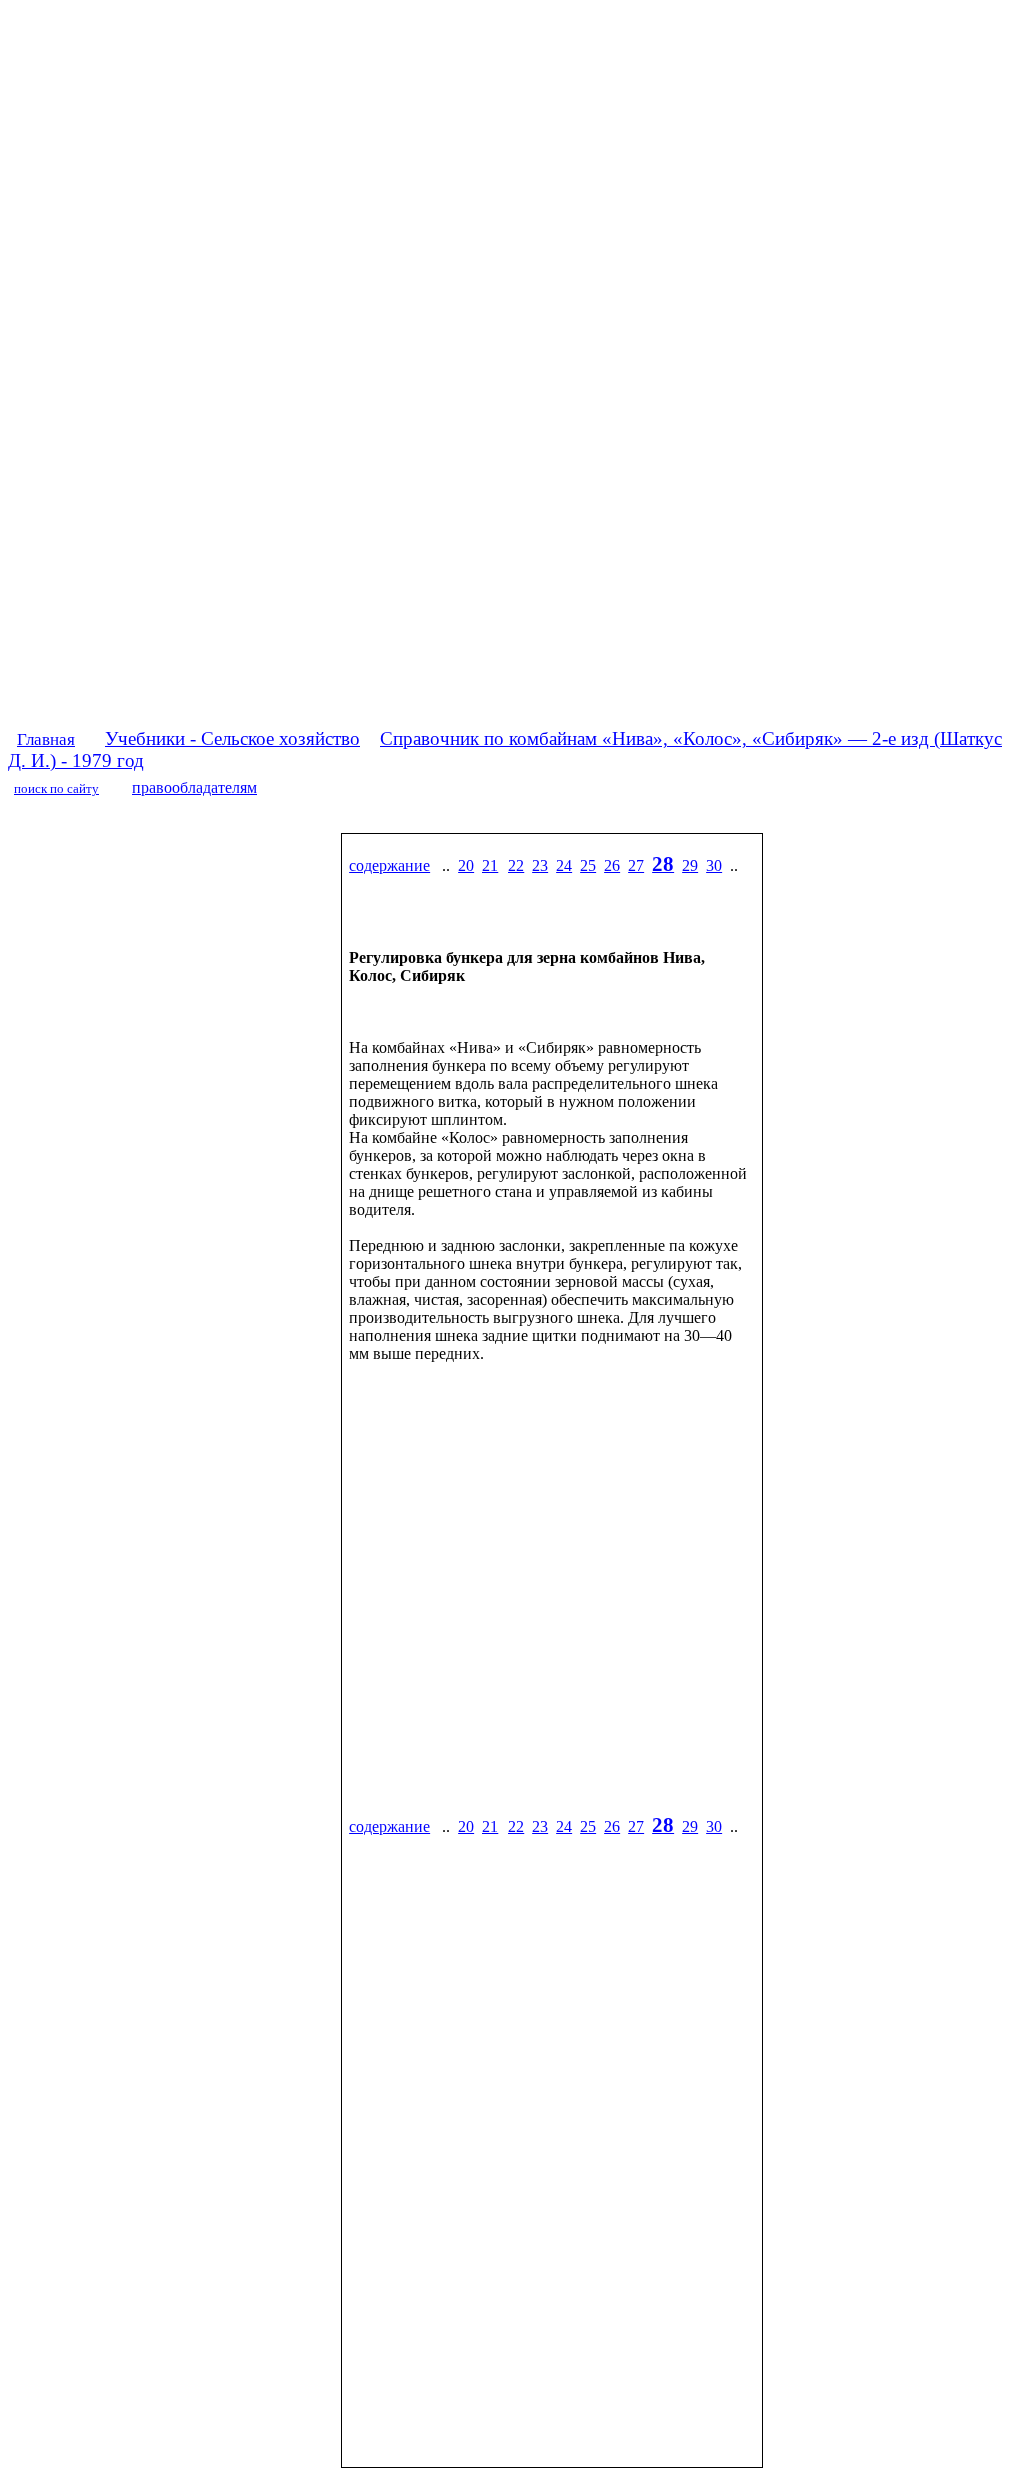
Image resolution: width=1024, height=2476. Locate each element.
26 (612, 865)
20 (466, 865)
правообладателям (194, 787)
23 (540, 865)
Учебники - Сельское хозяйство (232, 738)
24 (564, 865)
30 (714, 865)
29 (690, 865)
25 (588, 865)
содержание (389, 865)
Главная (46, 739)
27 (636, 865)
